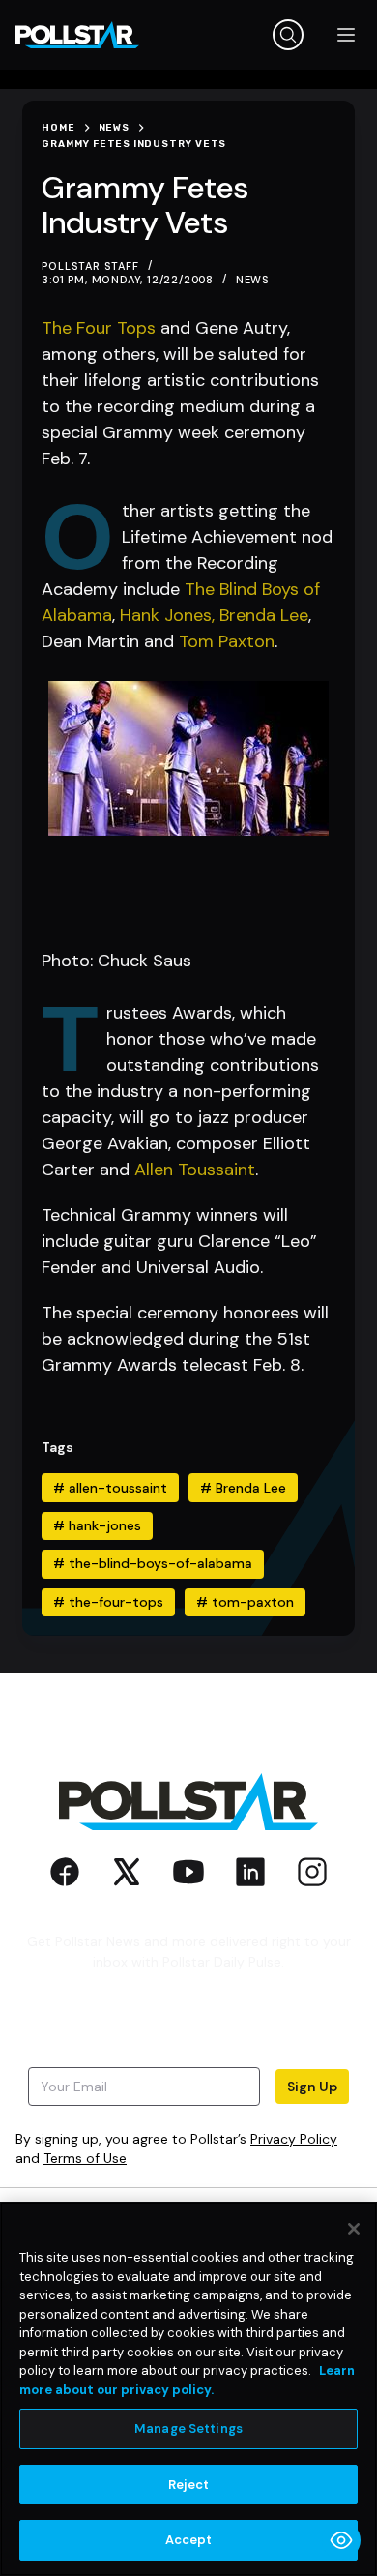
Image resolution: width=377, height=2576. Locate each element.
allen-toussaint (110, 1488)
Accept (189, 2540)
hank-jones (97, 1525)
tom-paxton (245, 1602)
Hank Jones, (167, 615)
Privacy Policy (294, 2139)
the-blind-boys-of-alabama (153, 1563)
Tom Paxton (227, 641)
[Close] (354, 2229)
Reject (189, 2485)
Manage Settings (188, 2428)
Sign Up (312, 2087)
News (253, 280)
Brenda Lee (264, 615)
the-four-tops (108, 1602)
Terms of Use (85, 2158)
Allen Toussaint (195, 1170)
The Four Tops (99, 328)
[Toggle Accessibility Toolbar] (341, 2540)
